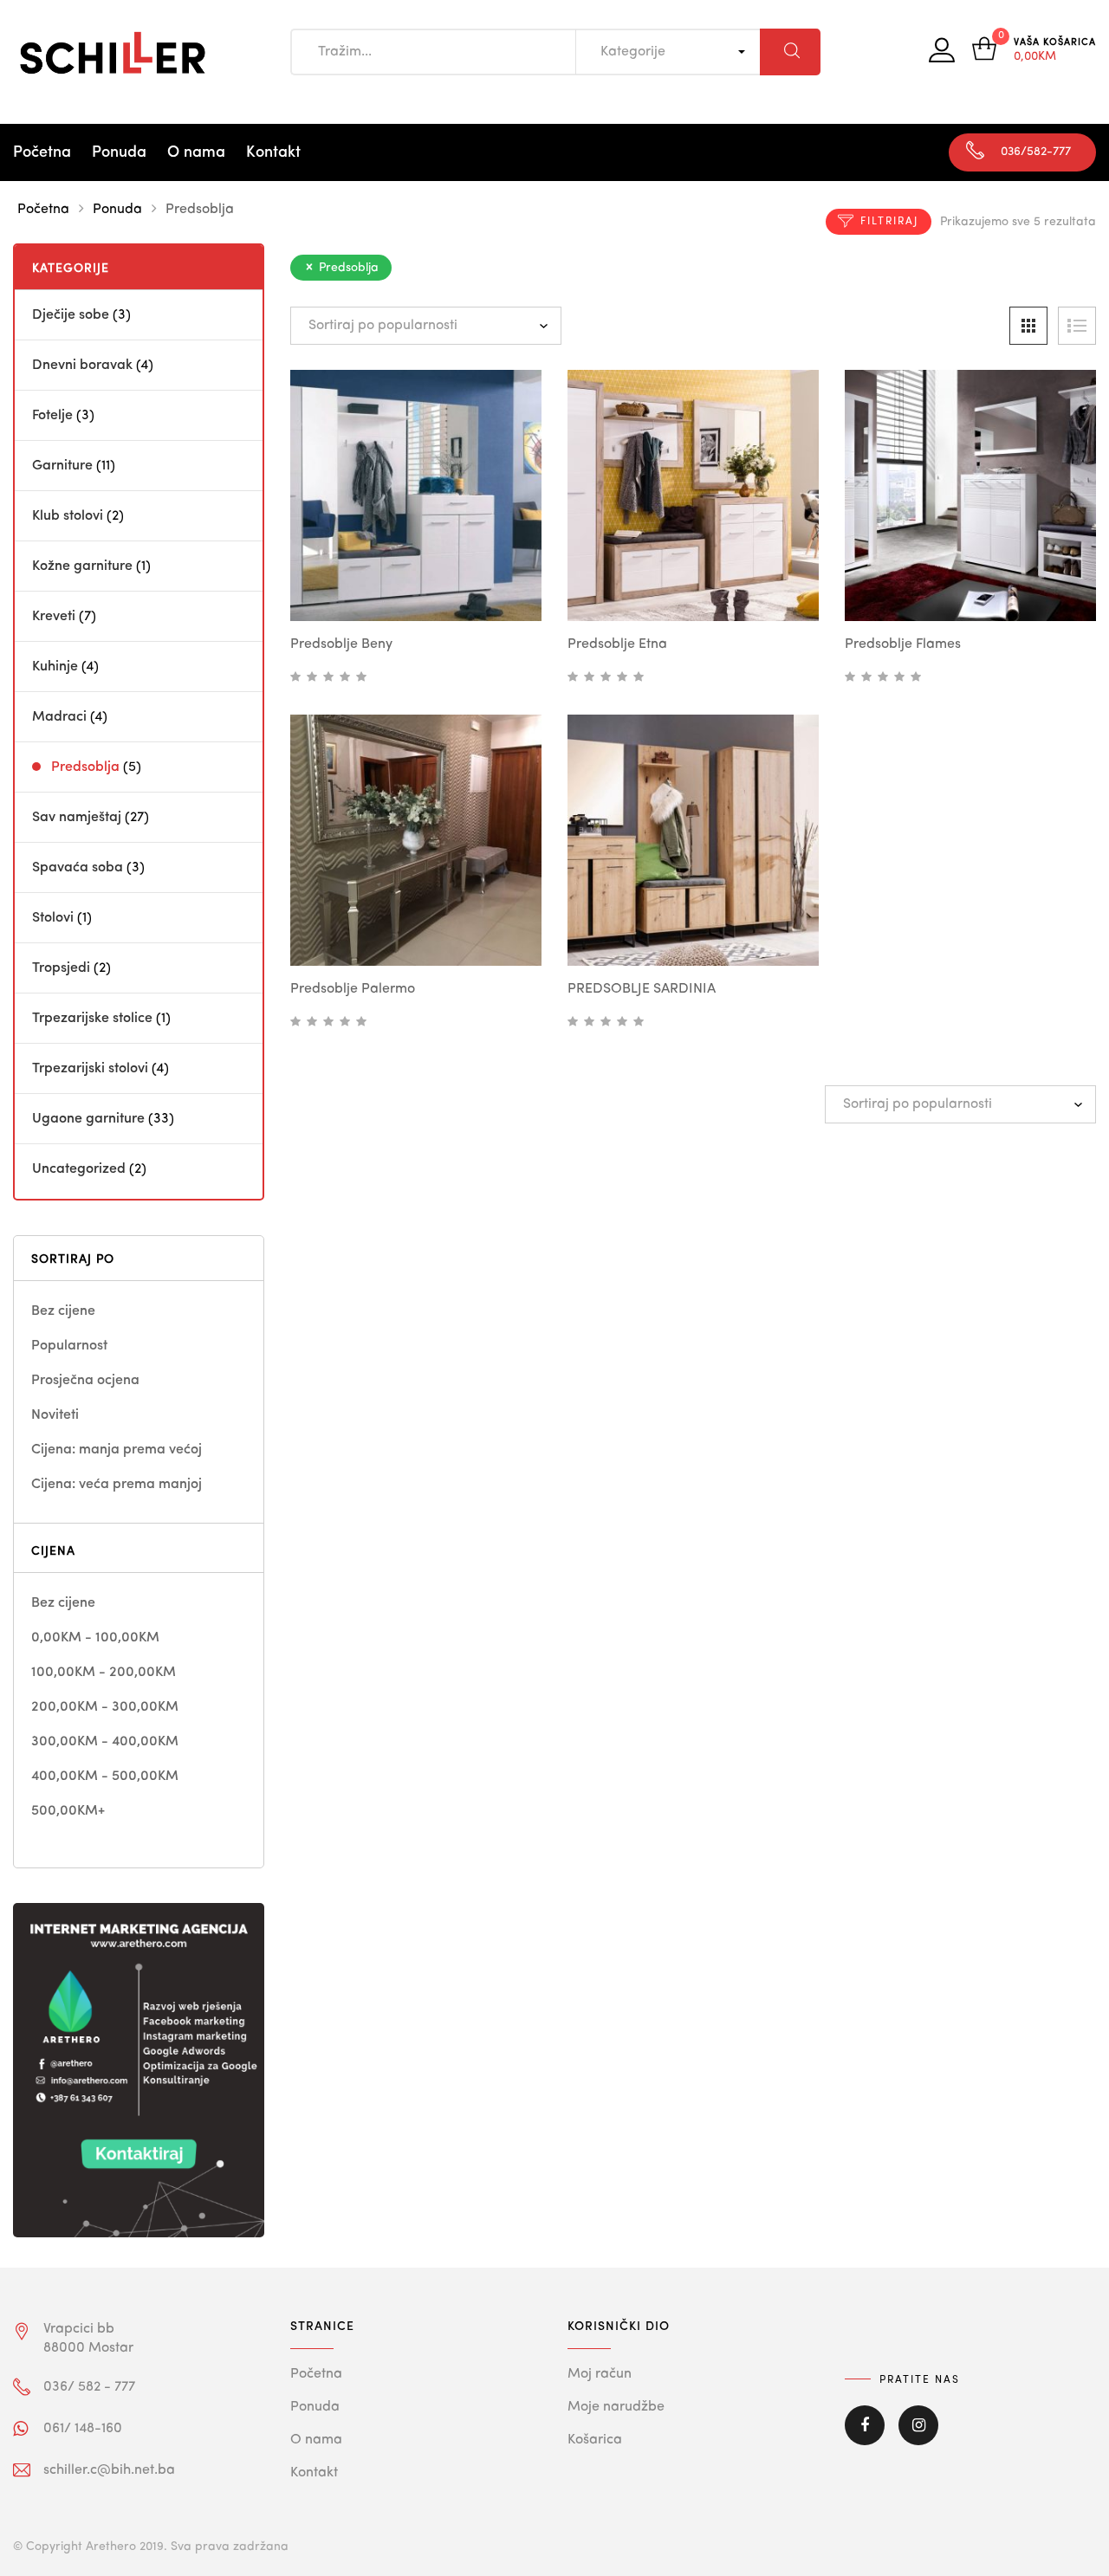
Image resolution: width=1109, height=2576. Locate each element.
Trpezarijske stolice (92, 1019)
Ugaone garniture (88, 1119)
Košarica (595, 2440)
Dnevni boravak (82, 366)
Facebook (865, 2437)
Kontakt (273, 152)
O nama (196, 152)
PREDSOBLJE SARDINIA (642, 989)
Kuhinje (55, 667)
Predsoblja (85, 767)
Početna (42, 152)
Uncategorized (79, 1169)
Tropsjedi (61, 968)
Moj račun (600, 2374)
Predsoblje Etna (617, 644)
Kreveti (54, 617)
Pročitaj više (452, 591)
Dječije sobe (71, 315)
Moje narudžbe (616, 2407)
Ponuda (119, 152)
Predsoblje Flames (903, 644)
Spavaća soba (78, 868)
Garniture (62, 466)
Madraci (59, 717)
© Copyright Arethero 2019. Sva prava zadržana (151, 2547)
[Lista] (1077, 326)
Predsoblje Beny (341, 644)
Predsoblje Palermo (353, 989)
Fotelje (52, 416)
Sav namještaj (77, 818)
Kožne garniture (82, 566)
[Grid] (1028, 326)
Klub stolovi (68, 516)
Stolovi (53, 918)
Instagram (918, 2437)
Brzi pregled (397, 588)
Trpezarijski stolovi (90, 1069)
